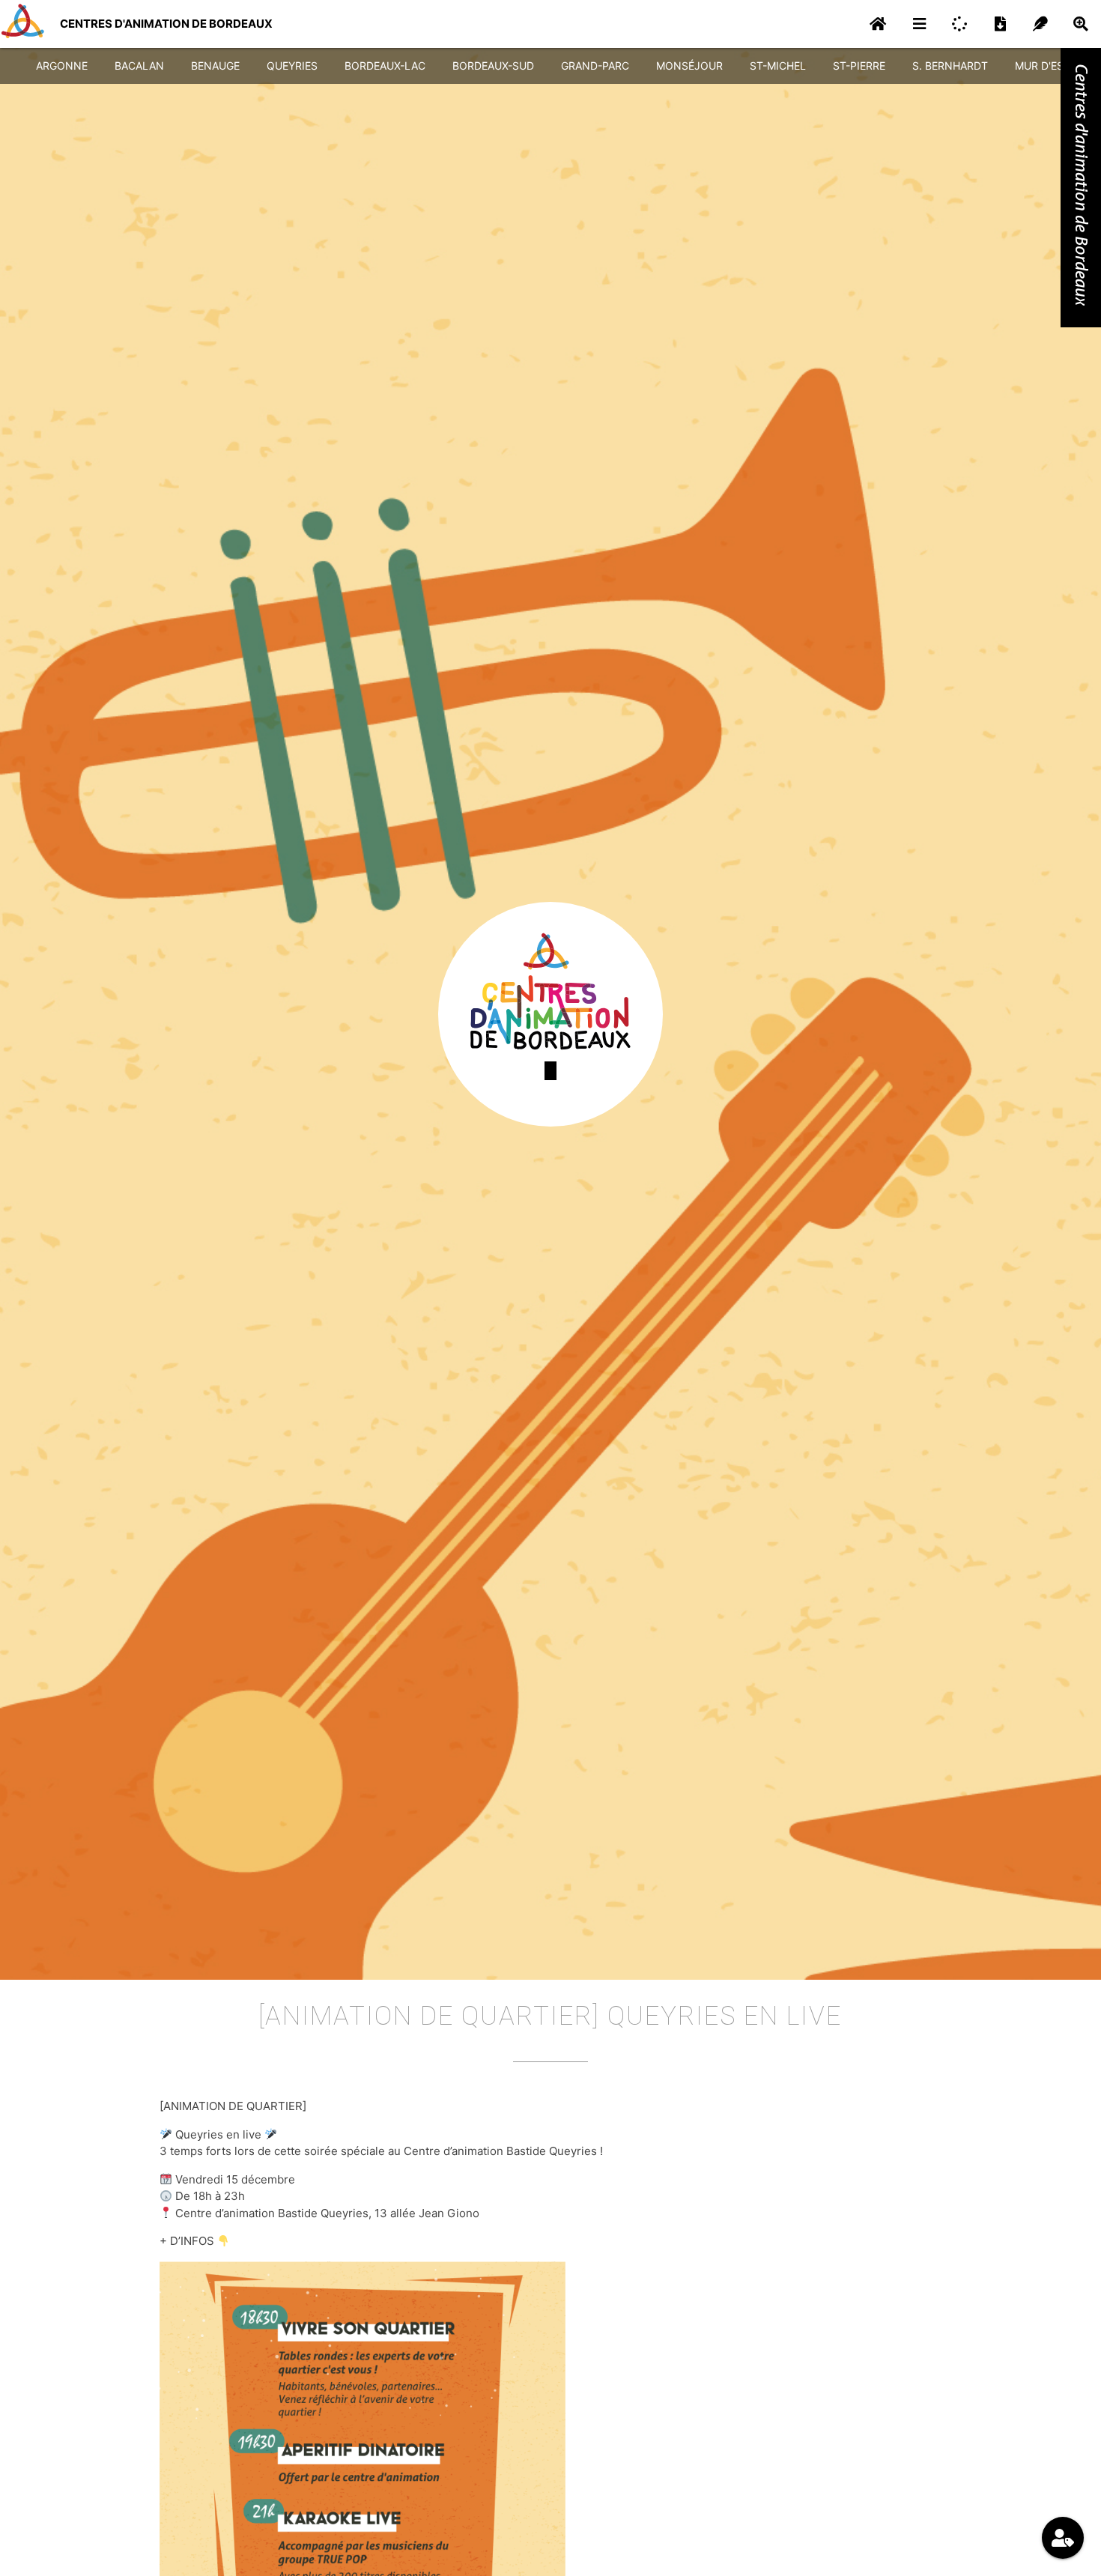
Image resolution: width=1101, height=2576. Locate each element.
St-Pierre (859, 66)
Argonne (62, 66)
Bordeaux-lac (385, 66)
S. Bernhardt (950, 66)
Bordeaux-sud (493, 66)
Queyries (292, 66)
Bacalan (139, 66)
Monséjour (689, 66)
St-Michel (778, 66)
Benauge (215, 66)
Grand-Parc (595, 66)
